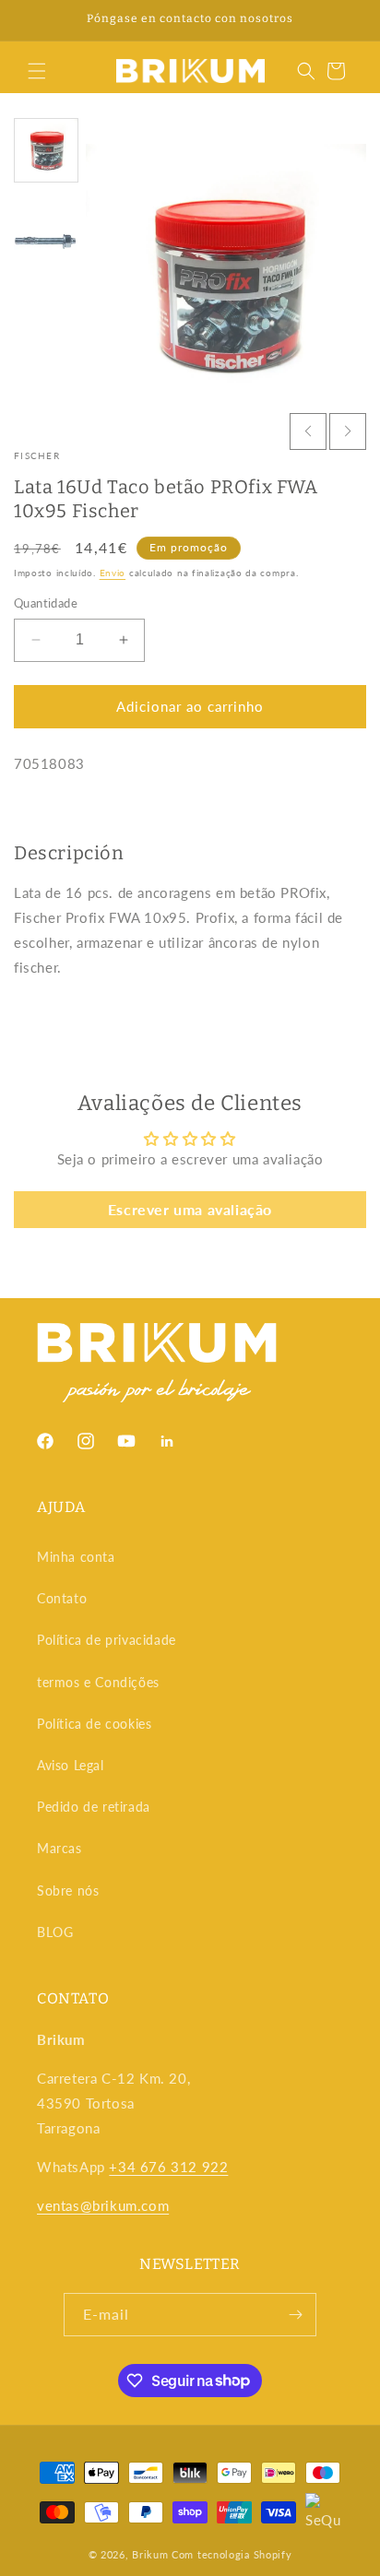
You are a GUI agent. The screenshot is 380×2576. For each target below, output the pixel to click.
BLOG (55, 1932)
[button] (37, 71)
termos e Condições (98, 1682)
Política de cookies (94, 1724)
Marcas (59, 1848)
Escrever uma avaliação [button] (190, 1209)
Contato (62, 1598)
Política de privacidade (107, 1640)
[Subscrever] (295, 2315)
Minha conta (76, 1557)
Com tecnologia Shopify (232, 2554)
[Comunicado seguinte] (346, 20)
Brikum (150, 2554)
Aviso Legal (71, 1765)
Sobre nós (68, 1891)
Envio (113, 573)
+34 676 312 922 (168, 2167)
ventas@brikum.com (103, 2205)
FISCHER (37, 455)
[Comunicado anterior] (34, 20)
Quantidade (46, 603)
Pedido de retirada (94, 1807)
